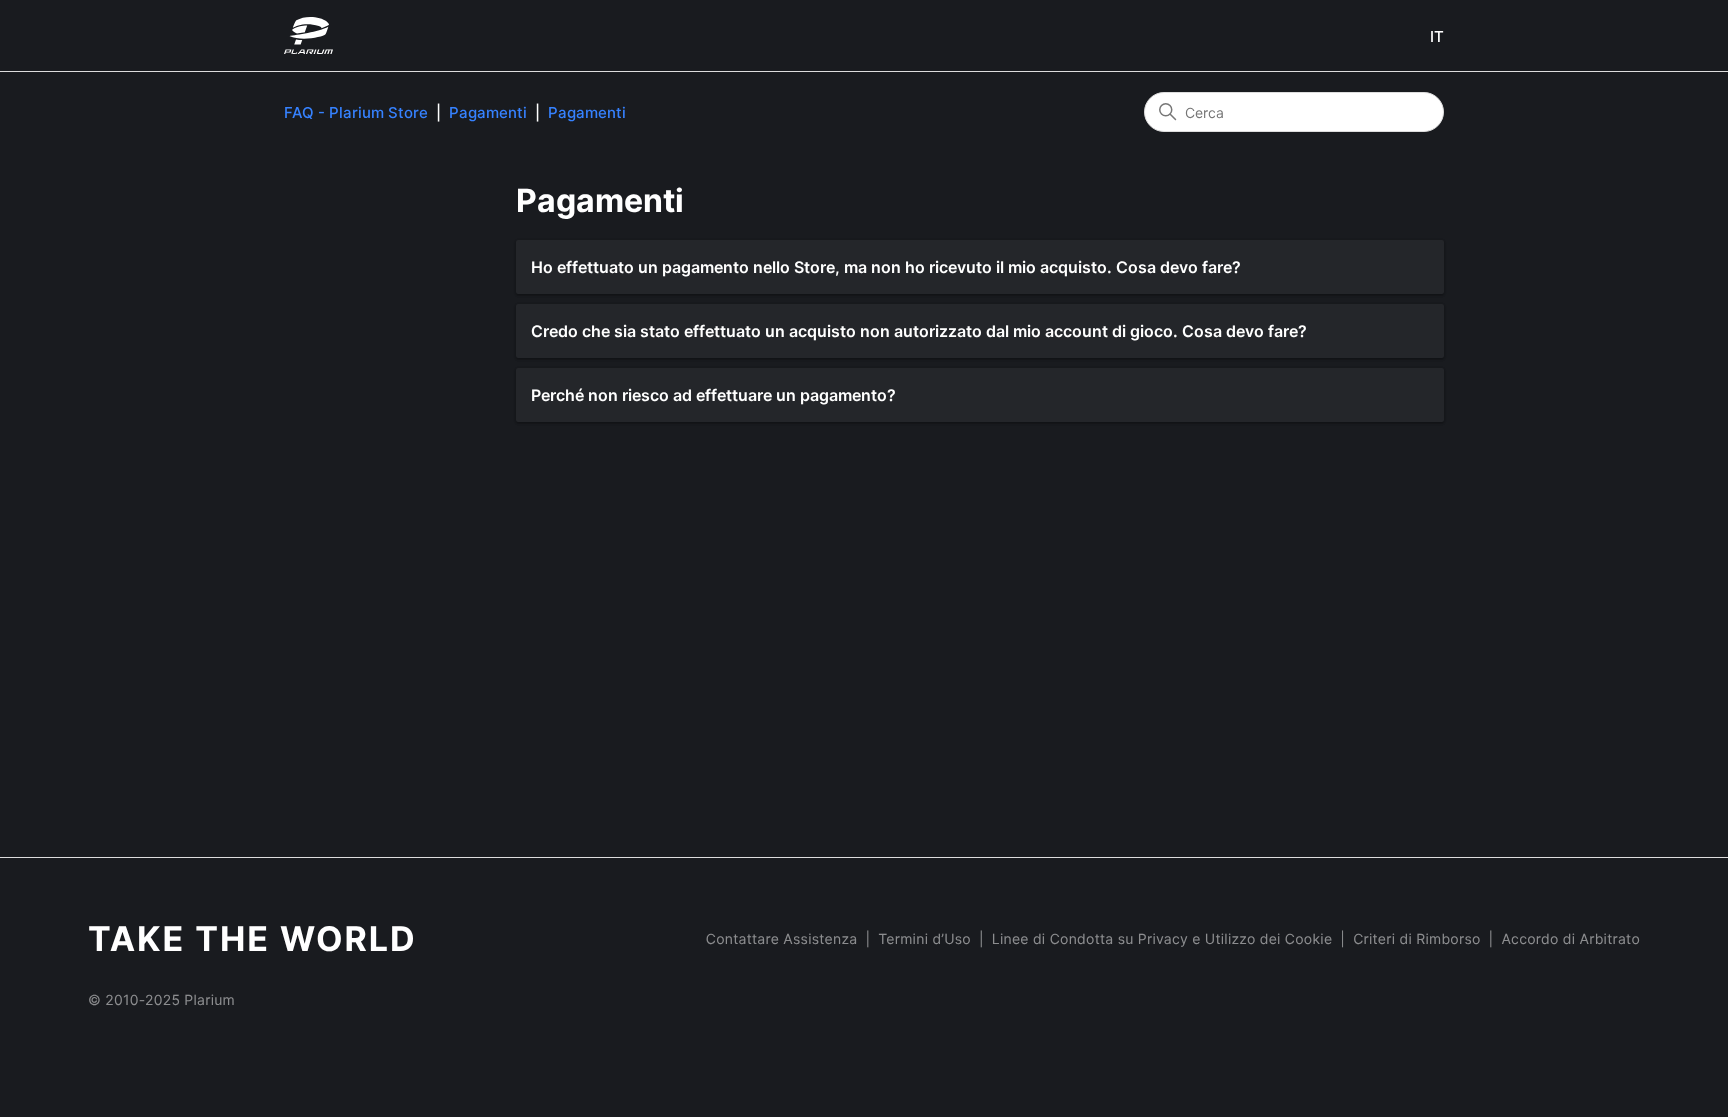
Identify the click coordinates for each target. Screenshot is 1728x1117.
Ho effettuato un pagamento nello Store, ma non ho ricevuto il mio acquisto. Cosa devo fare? (886, 267)
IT (1437, 36)
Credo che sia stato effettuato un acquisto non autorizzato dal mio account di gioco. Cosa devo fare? (919, 331)
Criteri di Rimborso (1416, 939)
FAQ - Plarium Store (356, 112)
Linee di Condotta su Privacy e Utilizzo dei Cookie (1162, 939)
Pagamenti (488, 112)
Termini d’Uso (924, 939)
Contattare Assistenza (782, 939)
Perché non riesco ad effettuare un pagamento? (713, 395)
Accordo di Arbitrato (1570, 939)
